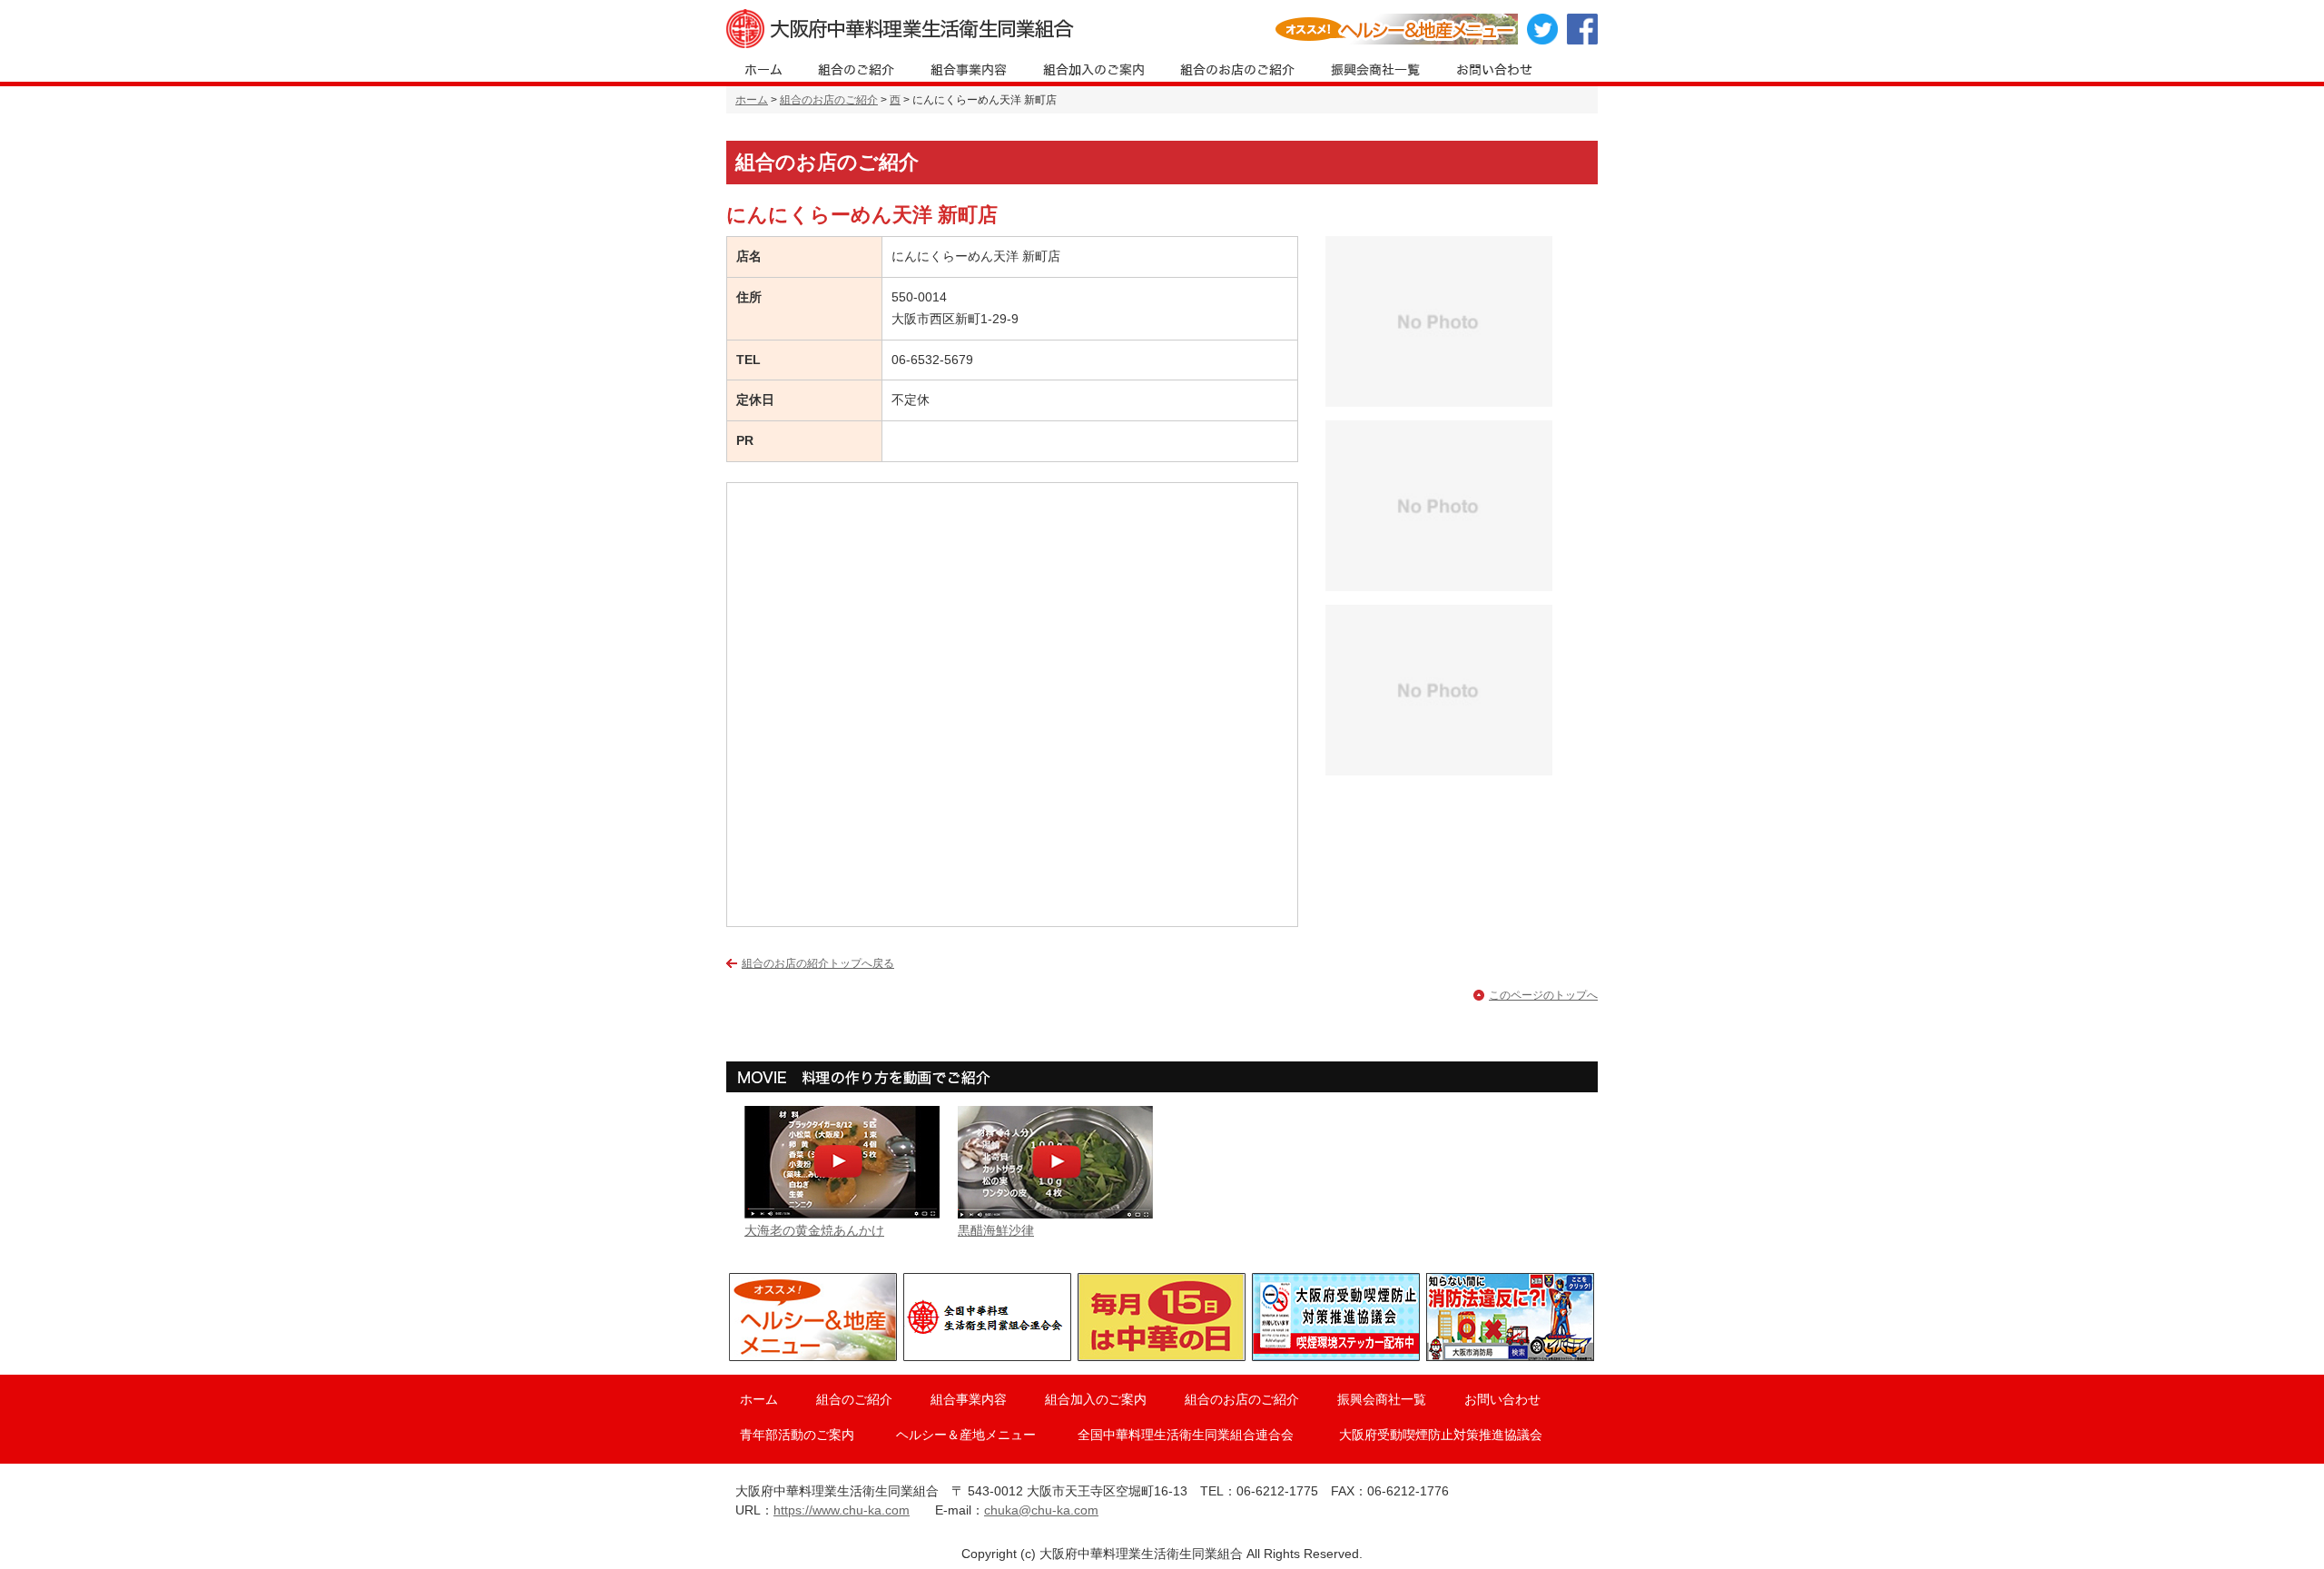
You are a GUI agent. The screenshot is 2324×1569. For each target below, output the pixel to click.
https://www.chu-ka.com (842, 1510)
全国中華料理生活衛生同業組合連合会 (1186, 1435)
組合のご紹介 (854, 1399)
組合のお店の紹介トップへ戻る (818, 963)
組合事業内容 (969, 1399)
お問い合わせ (1502, 1399)
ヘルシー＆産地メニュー (966, 1435)
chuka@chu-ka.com (1041, 1510)
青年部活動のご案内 (797, 1435)
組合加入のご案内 (1096, 1399)
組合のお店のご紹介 (829, 100)
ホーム (752, 100)
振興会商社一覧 (1382, 1399)
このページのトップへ (1543, 995)
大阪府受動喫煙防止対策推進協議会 (1441, 1435)
